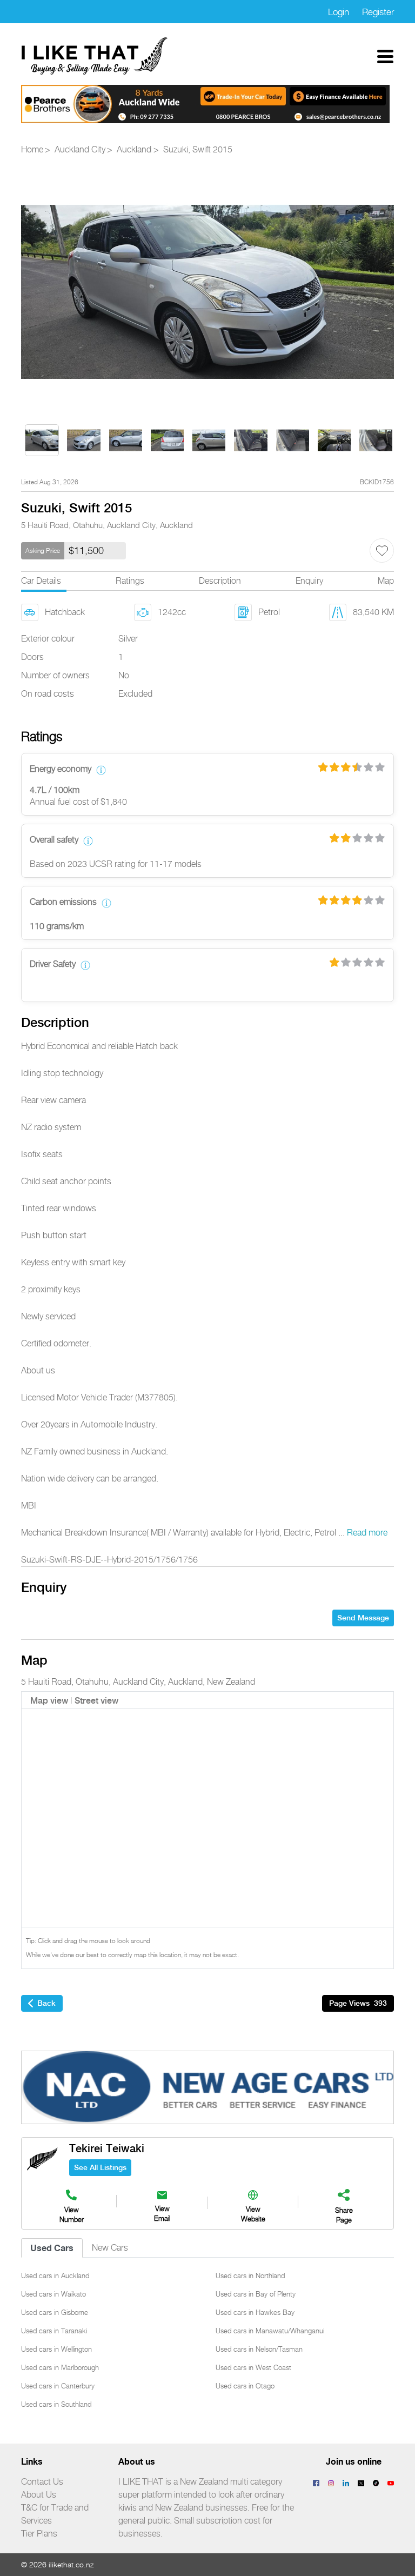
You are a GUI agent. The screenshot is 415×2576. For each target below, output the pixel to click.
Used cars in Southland (56, 2404)
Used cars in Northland (250, 2275)
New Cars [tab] (110, 2248)
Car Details (41, 581)
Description (220, 581)
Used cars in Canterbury (58, 2386)
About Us (39, 2495)
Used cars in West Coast (253, 2367)
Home (32, 150)
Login (339, 12)
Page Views (358, 2003)
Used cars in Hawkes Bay (255, 2312)
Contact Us (42, 2482)
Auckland (134, 150)
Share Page (344, 2215)
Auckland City (80, 150)
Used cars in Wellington (56, 2349)
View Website (253, 2214)
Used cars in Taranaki (54, 2331)
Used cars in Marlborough (60, 2367)
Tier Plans (39, 2534)
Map (386, 581)
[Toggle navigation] (385, 56)
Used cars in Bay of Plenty (256, 2294)
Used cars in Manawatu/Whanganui (270, 2331)
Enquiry (309, 581)
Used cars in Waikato (53, 2294)
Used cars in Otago (245, 2386)
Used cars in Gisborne (55, 2312)
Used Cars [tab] (52, 2248)
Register (378, 12)
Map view (49, 1701)
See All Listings (100, 2167)
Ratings (130, 581)
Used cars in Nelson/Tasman (259, 2349)
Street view (96, 1701)
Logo (95, 56)
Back (46, 2003)
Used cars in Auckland (55, 2275)
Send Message (363, 1618)
